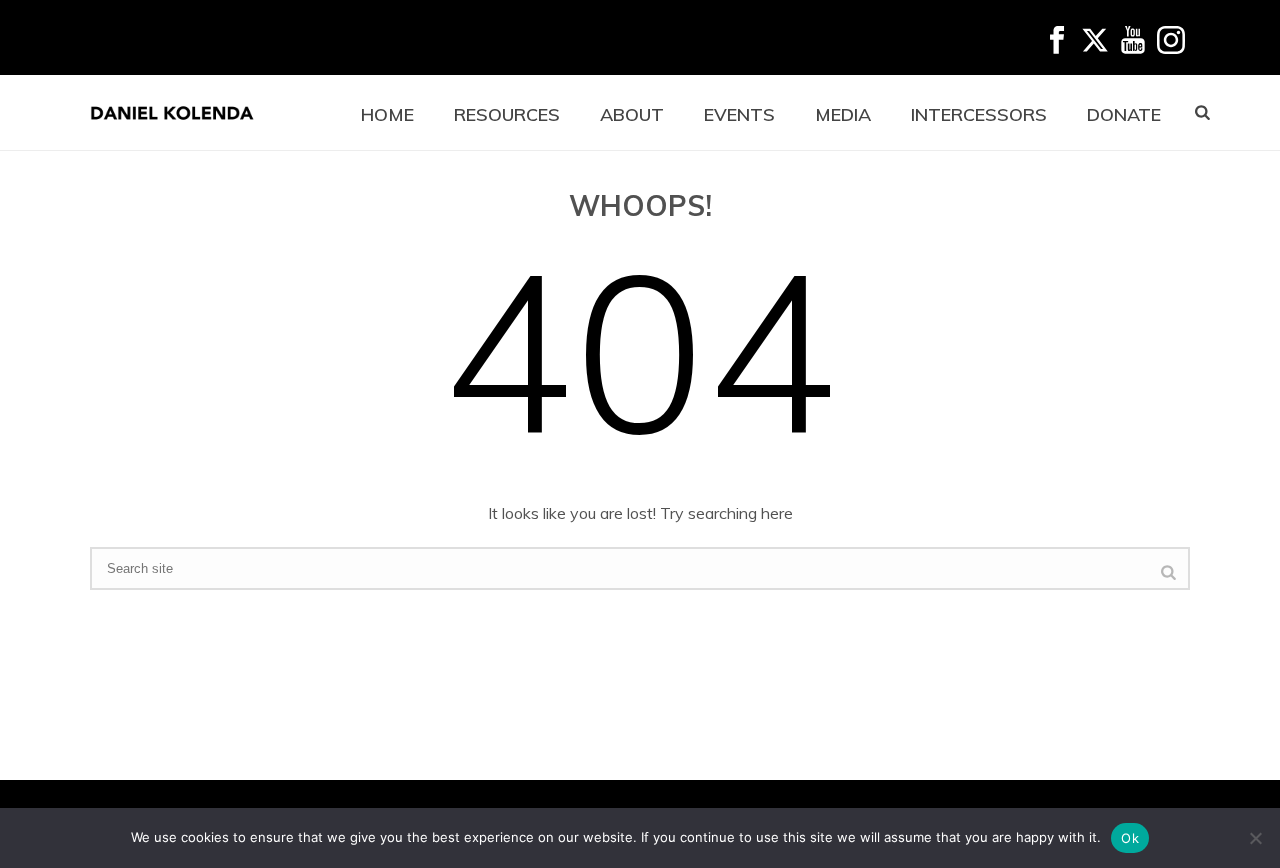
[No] (1255, 838)
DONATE (1124, 114)
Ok (1130, 838)
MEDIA (843, 114)
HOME (387, 114)
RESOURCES (507, 114)
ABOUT (632, 114)
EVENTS (739, 114)
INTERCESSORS (979, 114)
